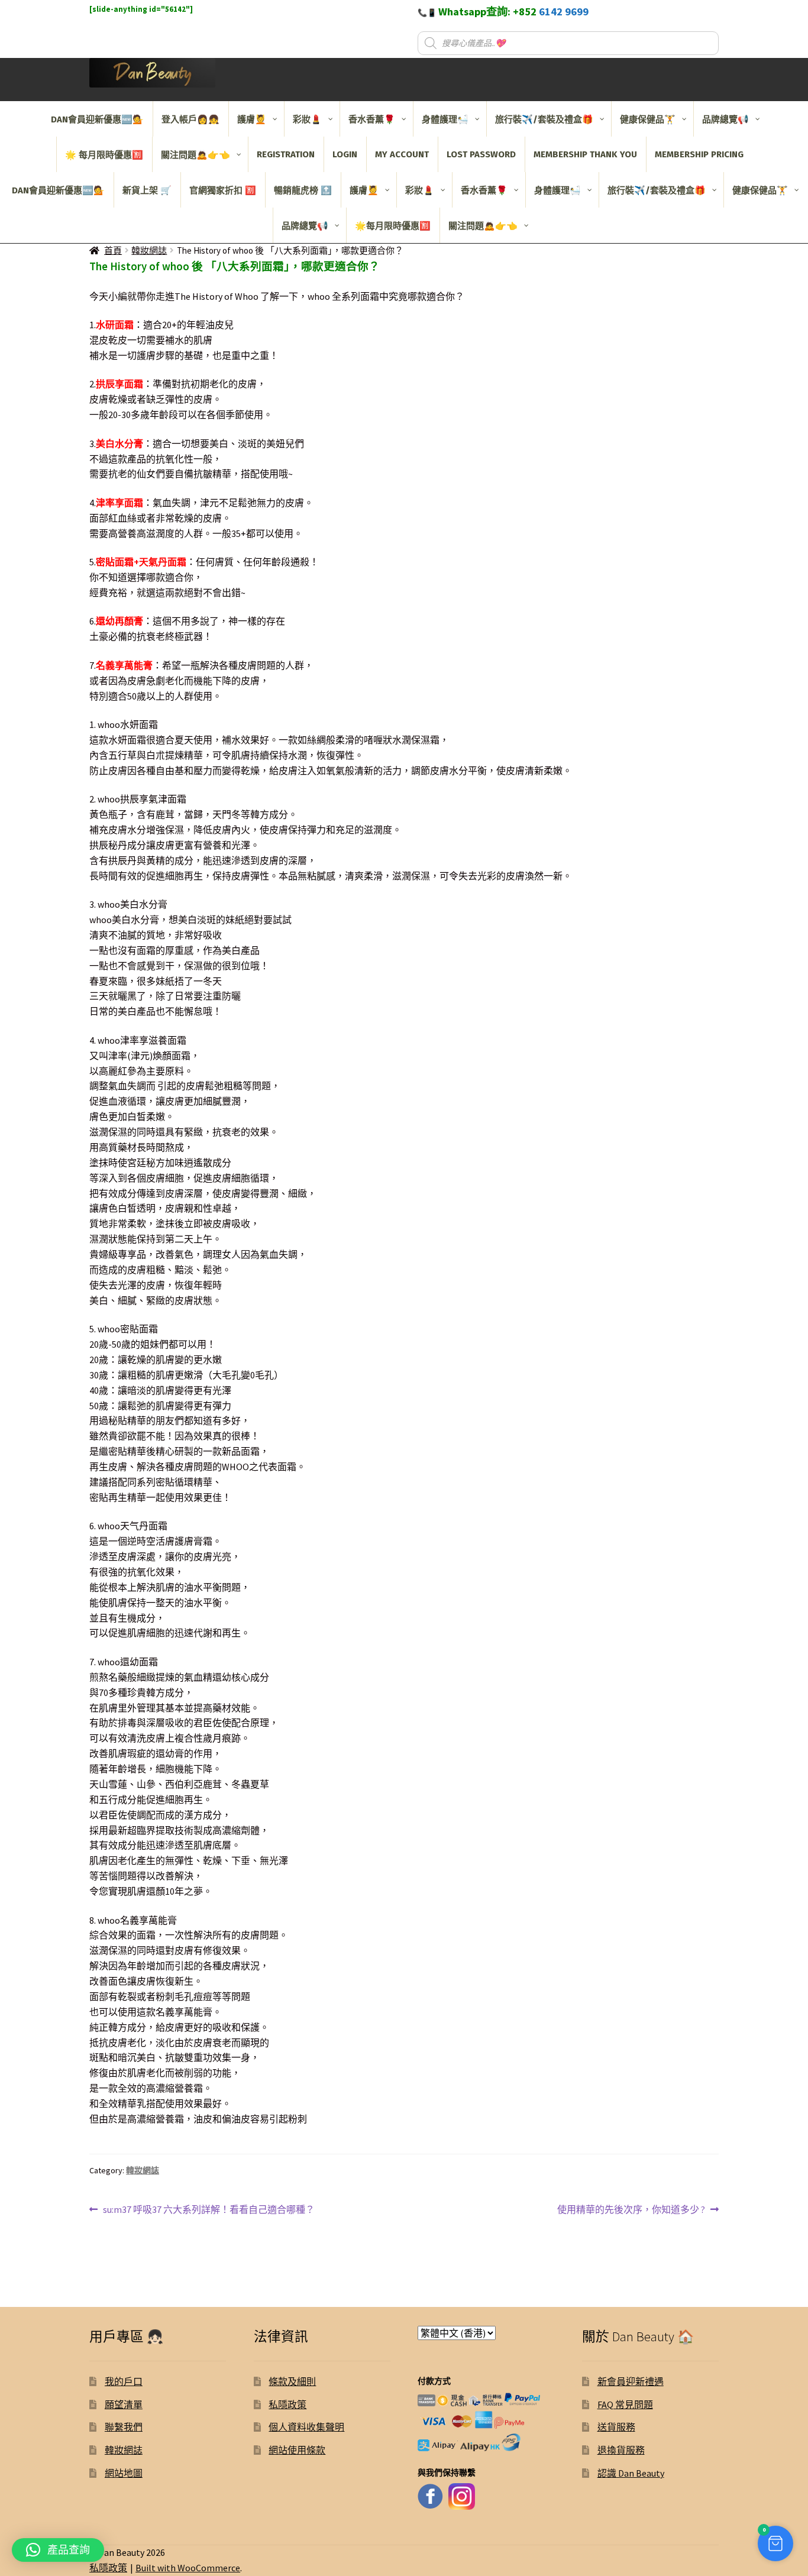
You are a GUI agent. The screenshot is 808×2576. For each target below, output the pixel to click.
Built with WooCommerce (188, 2568)
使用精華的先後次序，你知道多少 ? (631, 2210)
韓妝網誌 (149, 250)
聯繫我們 (124, 2427)
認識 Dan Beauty (631, 2473)
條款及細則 (292, 2381)
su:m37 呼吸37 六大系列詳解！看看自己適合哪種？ (209, 2210)
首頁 (113, 250)
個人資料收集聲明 (306, 2427)
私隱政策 (287, 2405)
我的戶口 (124, 2381)
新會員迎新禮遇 (631, 2381)
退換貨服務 (621, 2450)
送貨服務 (616, 2427)
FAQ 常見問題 (625, 2405)
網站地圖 (124, 2473)
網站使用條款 (297, 2450)
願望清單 (124, 2405)
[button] (775, 2543)
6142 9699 (564, 12)
